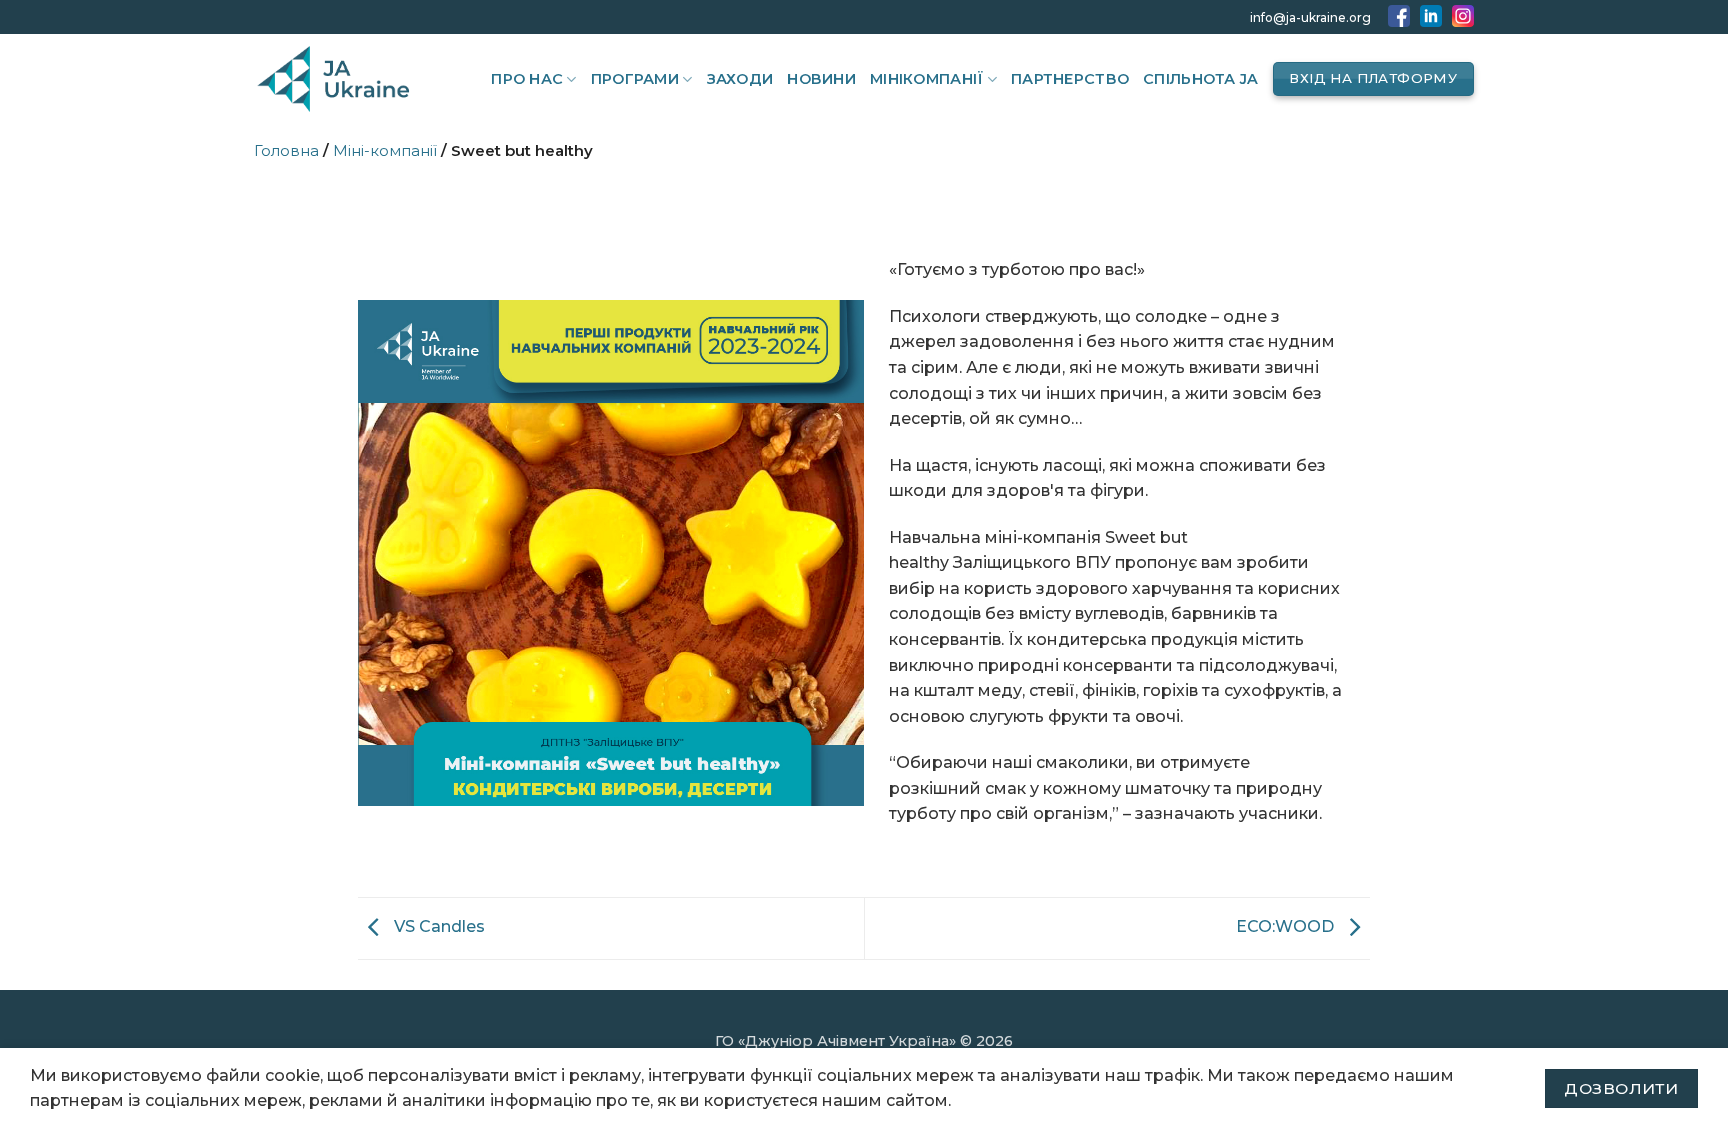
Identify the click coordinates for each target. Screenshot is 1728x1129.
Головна (286, 150)
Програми (635, 79)
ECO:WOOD (1287, 927)
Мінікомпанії (926, 79)
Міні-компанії (385, 150)
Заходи (740, 79)
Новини (821, 79)
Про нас (527, 79)
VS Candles (437, 927)
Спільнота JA (1200, 79)
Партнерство (1070, 79)
